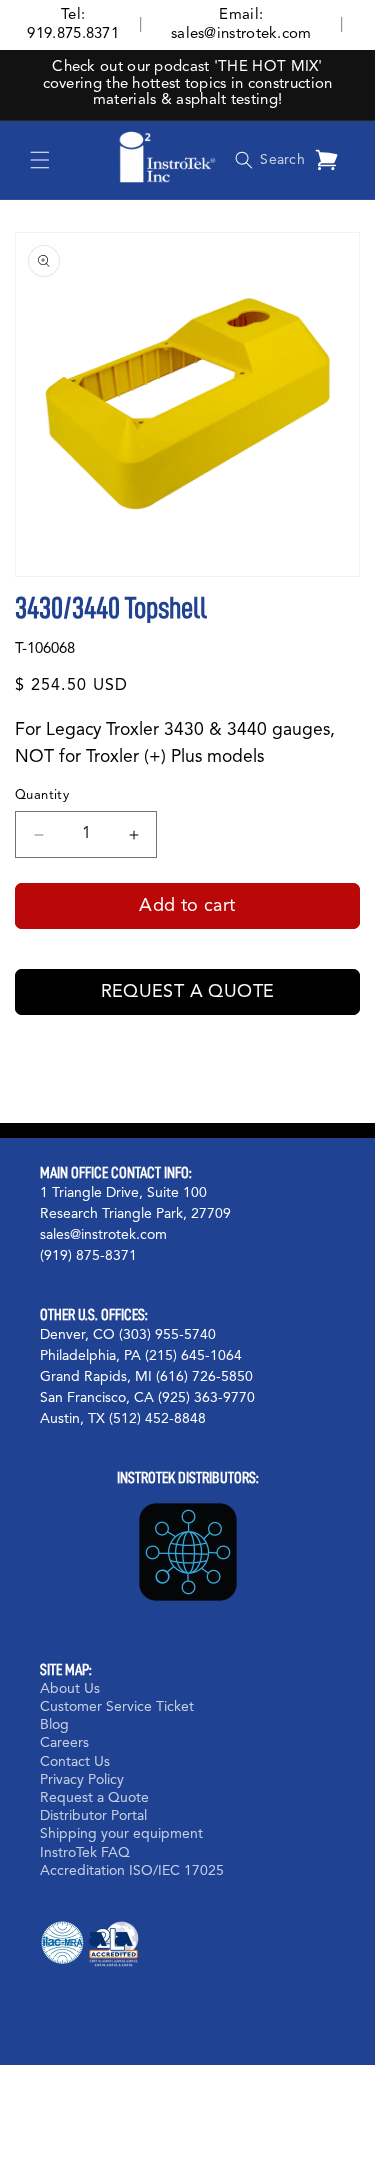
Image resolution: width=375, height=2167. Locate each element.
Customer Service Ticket (117, 1707)
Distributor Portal (93, 1816)
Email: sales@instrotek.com (241, 25)
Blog (54, 1725)
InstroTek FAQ (85, 1853)
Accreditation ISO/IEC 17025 (132, 1871)
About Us (70, 1689)
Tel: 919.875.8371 (73, 25)
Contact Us (75, 1762)
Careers (64, 1743)
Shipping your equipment (121, 1834)
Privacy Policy (82, 1780)
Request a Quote (188, 992)
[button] (40, 160)
